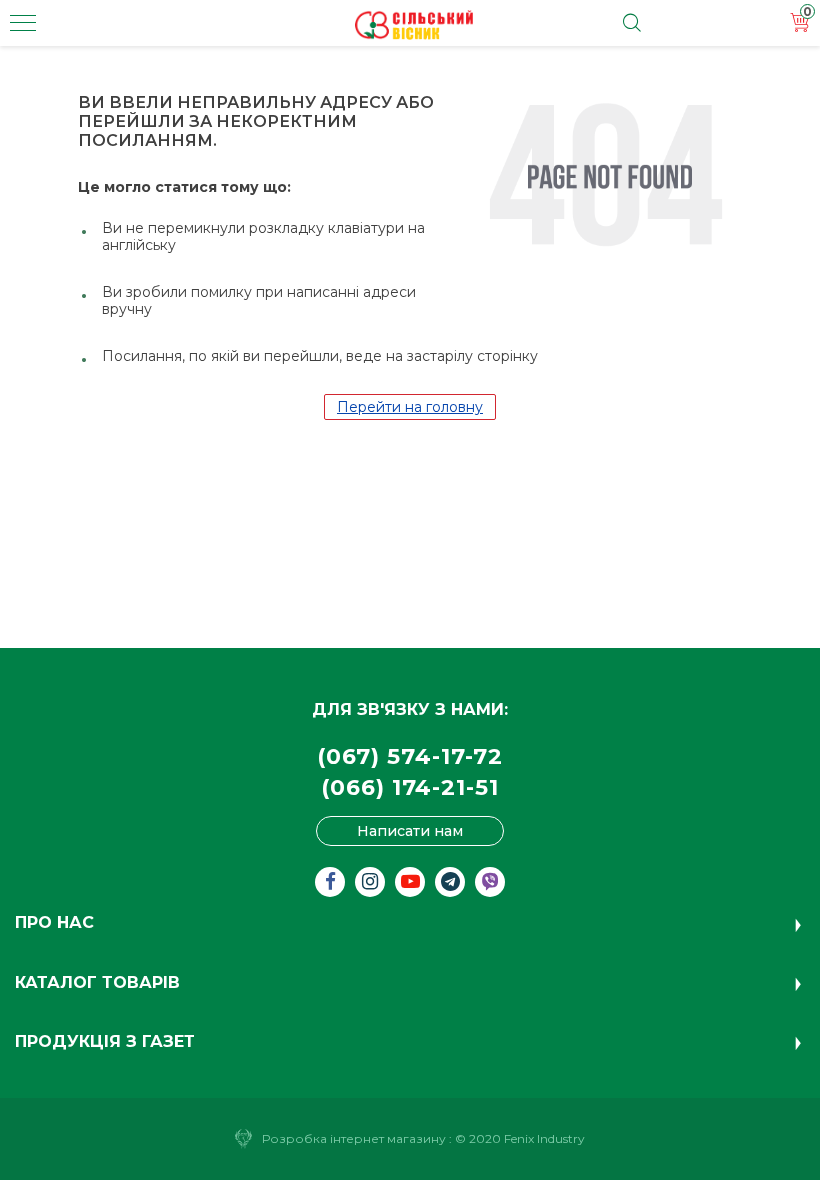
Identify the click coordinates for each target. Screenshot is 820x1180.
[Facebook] (330, 882)
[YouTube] (410, 882)
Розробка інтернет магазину (354, 1138)
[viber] (490, 882)
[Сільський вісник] (414, 25)
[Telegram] (450, 882)
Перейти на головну (410, 407)
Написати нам (410, 831)
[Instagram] (370, 882)
